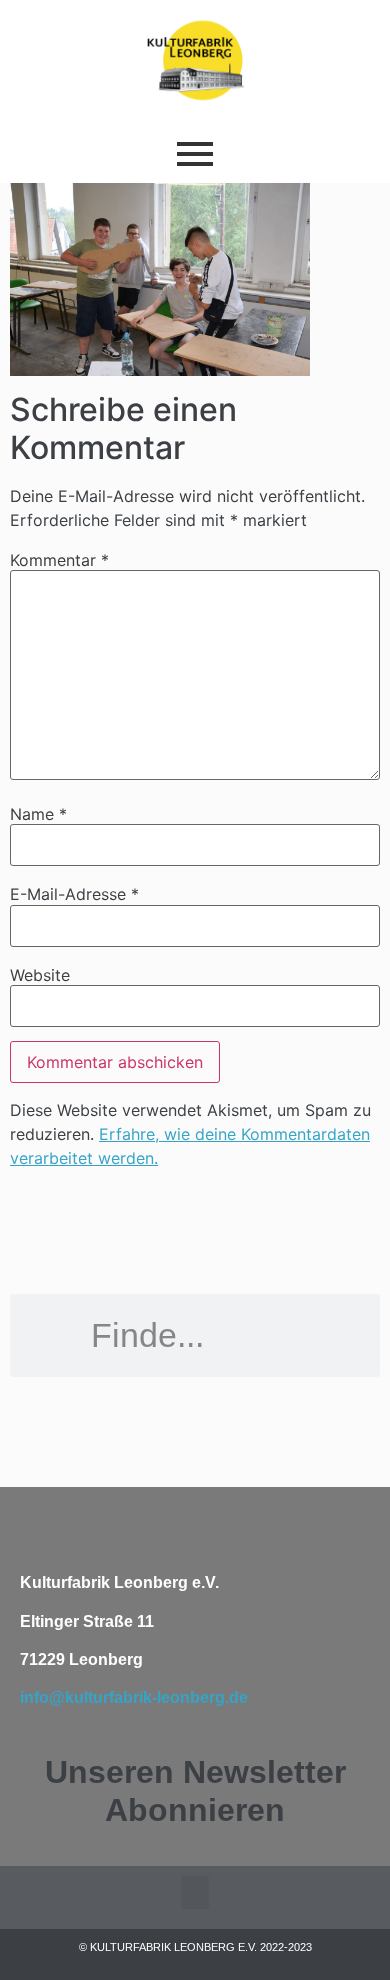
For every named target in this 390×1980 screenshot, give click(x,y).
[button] (195, 1892)
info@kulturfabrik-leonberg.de (134, 1697)
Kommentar (59, 560)
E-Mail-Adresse (74, 894)
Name (38, 814)
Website (40, 975)
